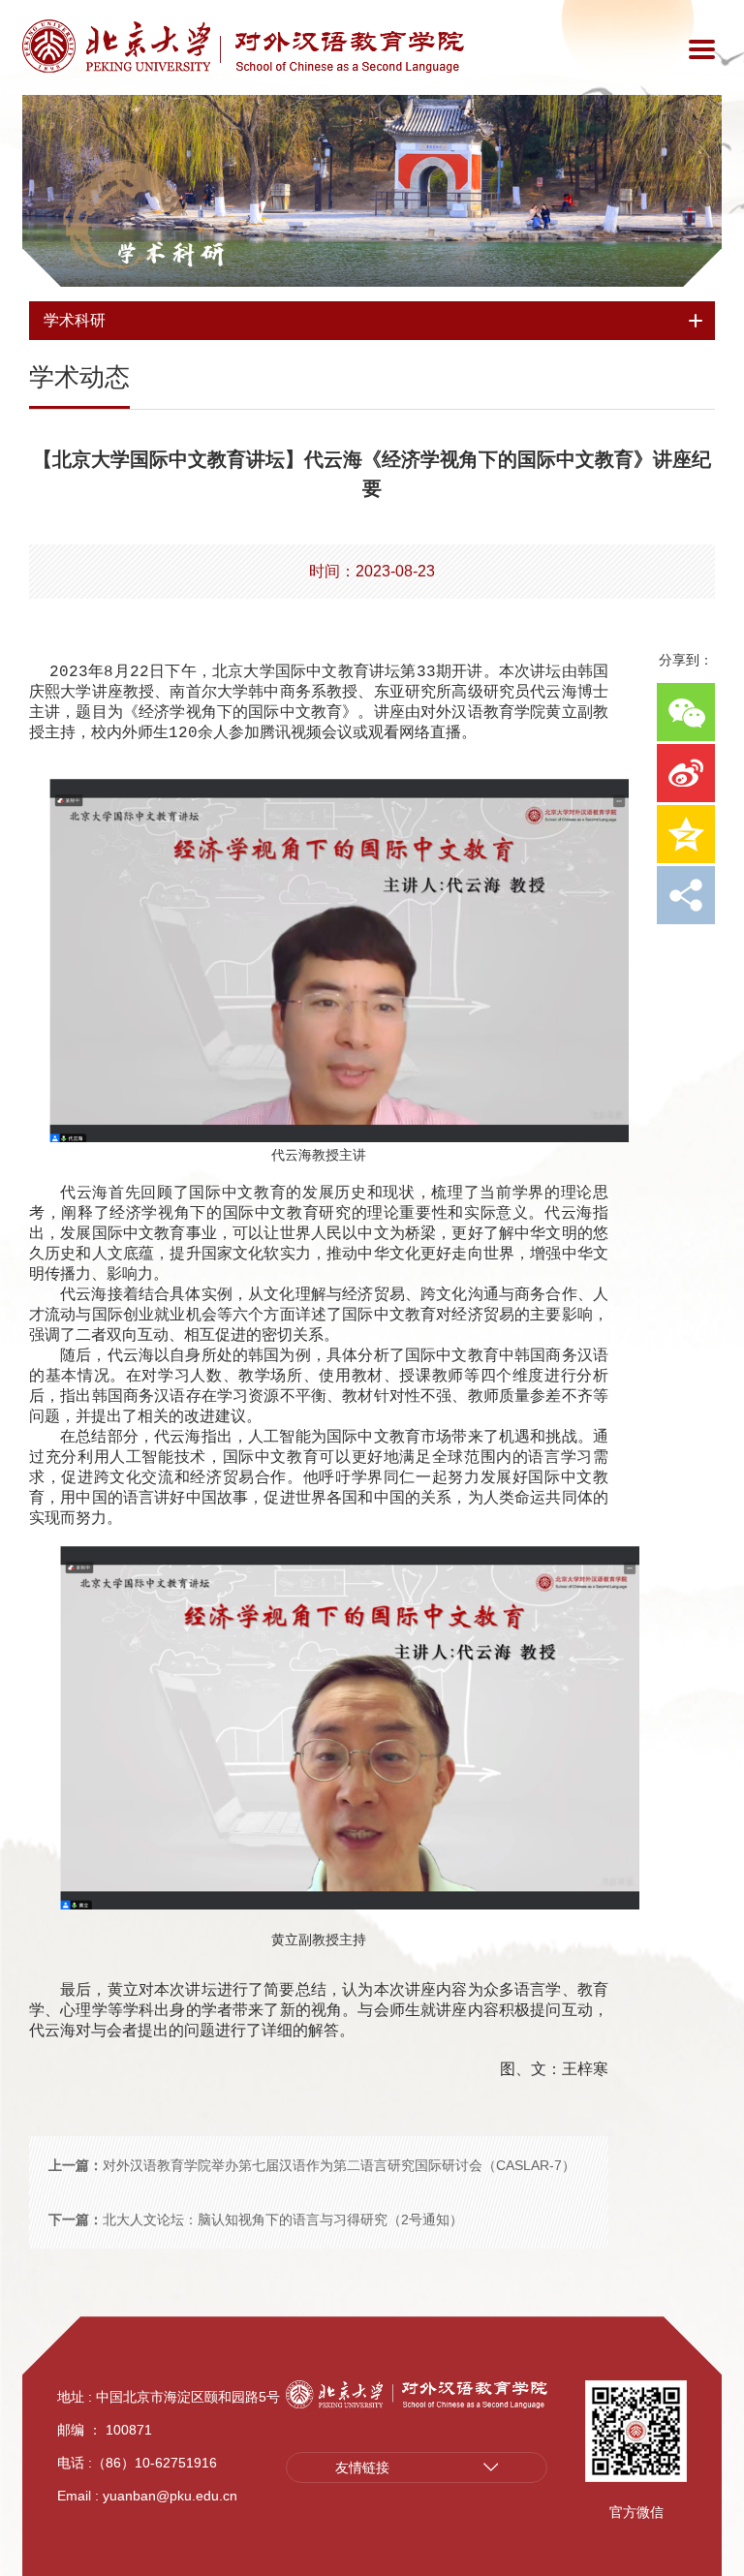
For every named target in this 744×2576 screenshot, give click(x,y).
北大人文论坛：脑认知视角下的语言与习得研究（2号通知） (256, 2219)
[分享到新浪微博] (686, 773)
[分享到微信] (686, 712)
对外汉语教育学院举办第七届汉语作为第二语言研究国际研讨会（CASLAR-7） (312, 2165)
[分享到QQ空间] (686, 834)
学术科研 (170, 253)
